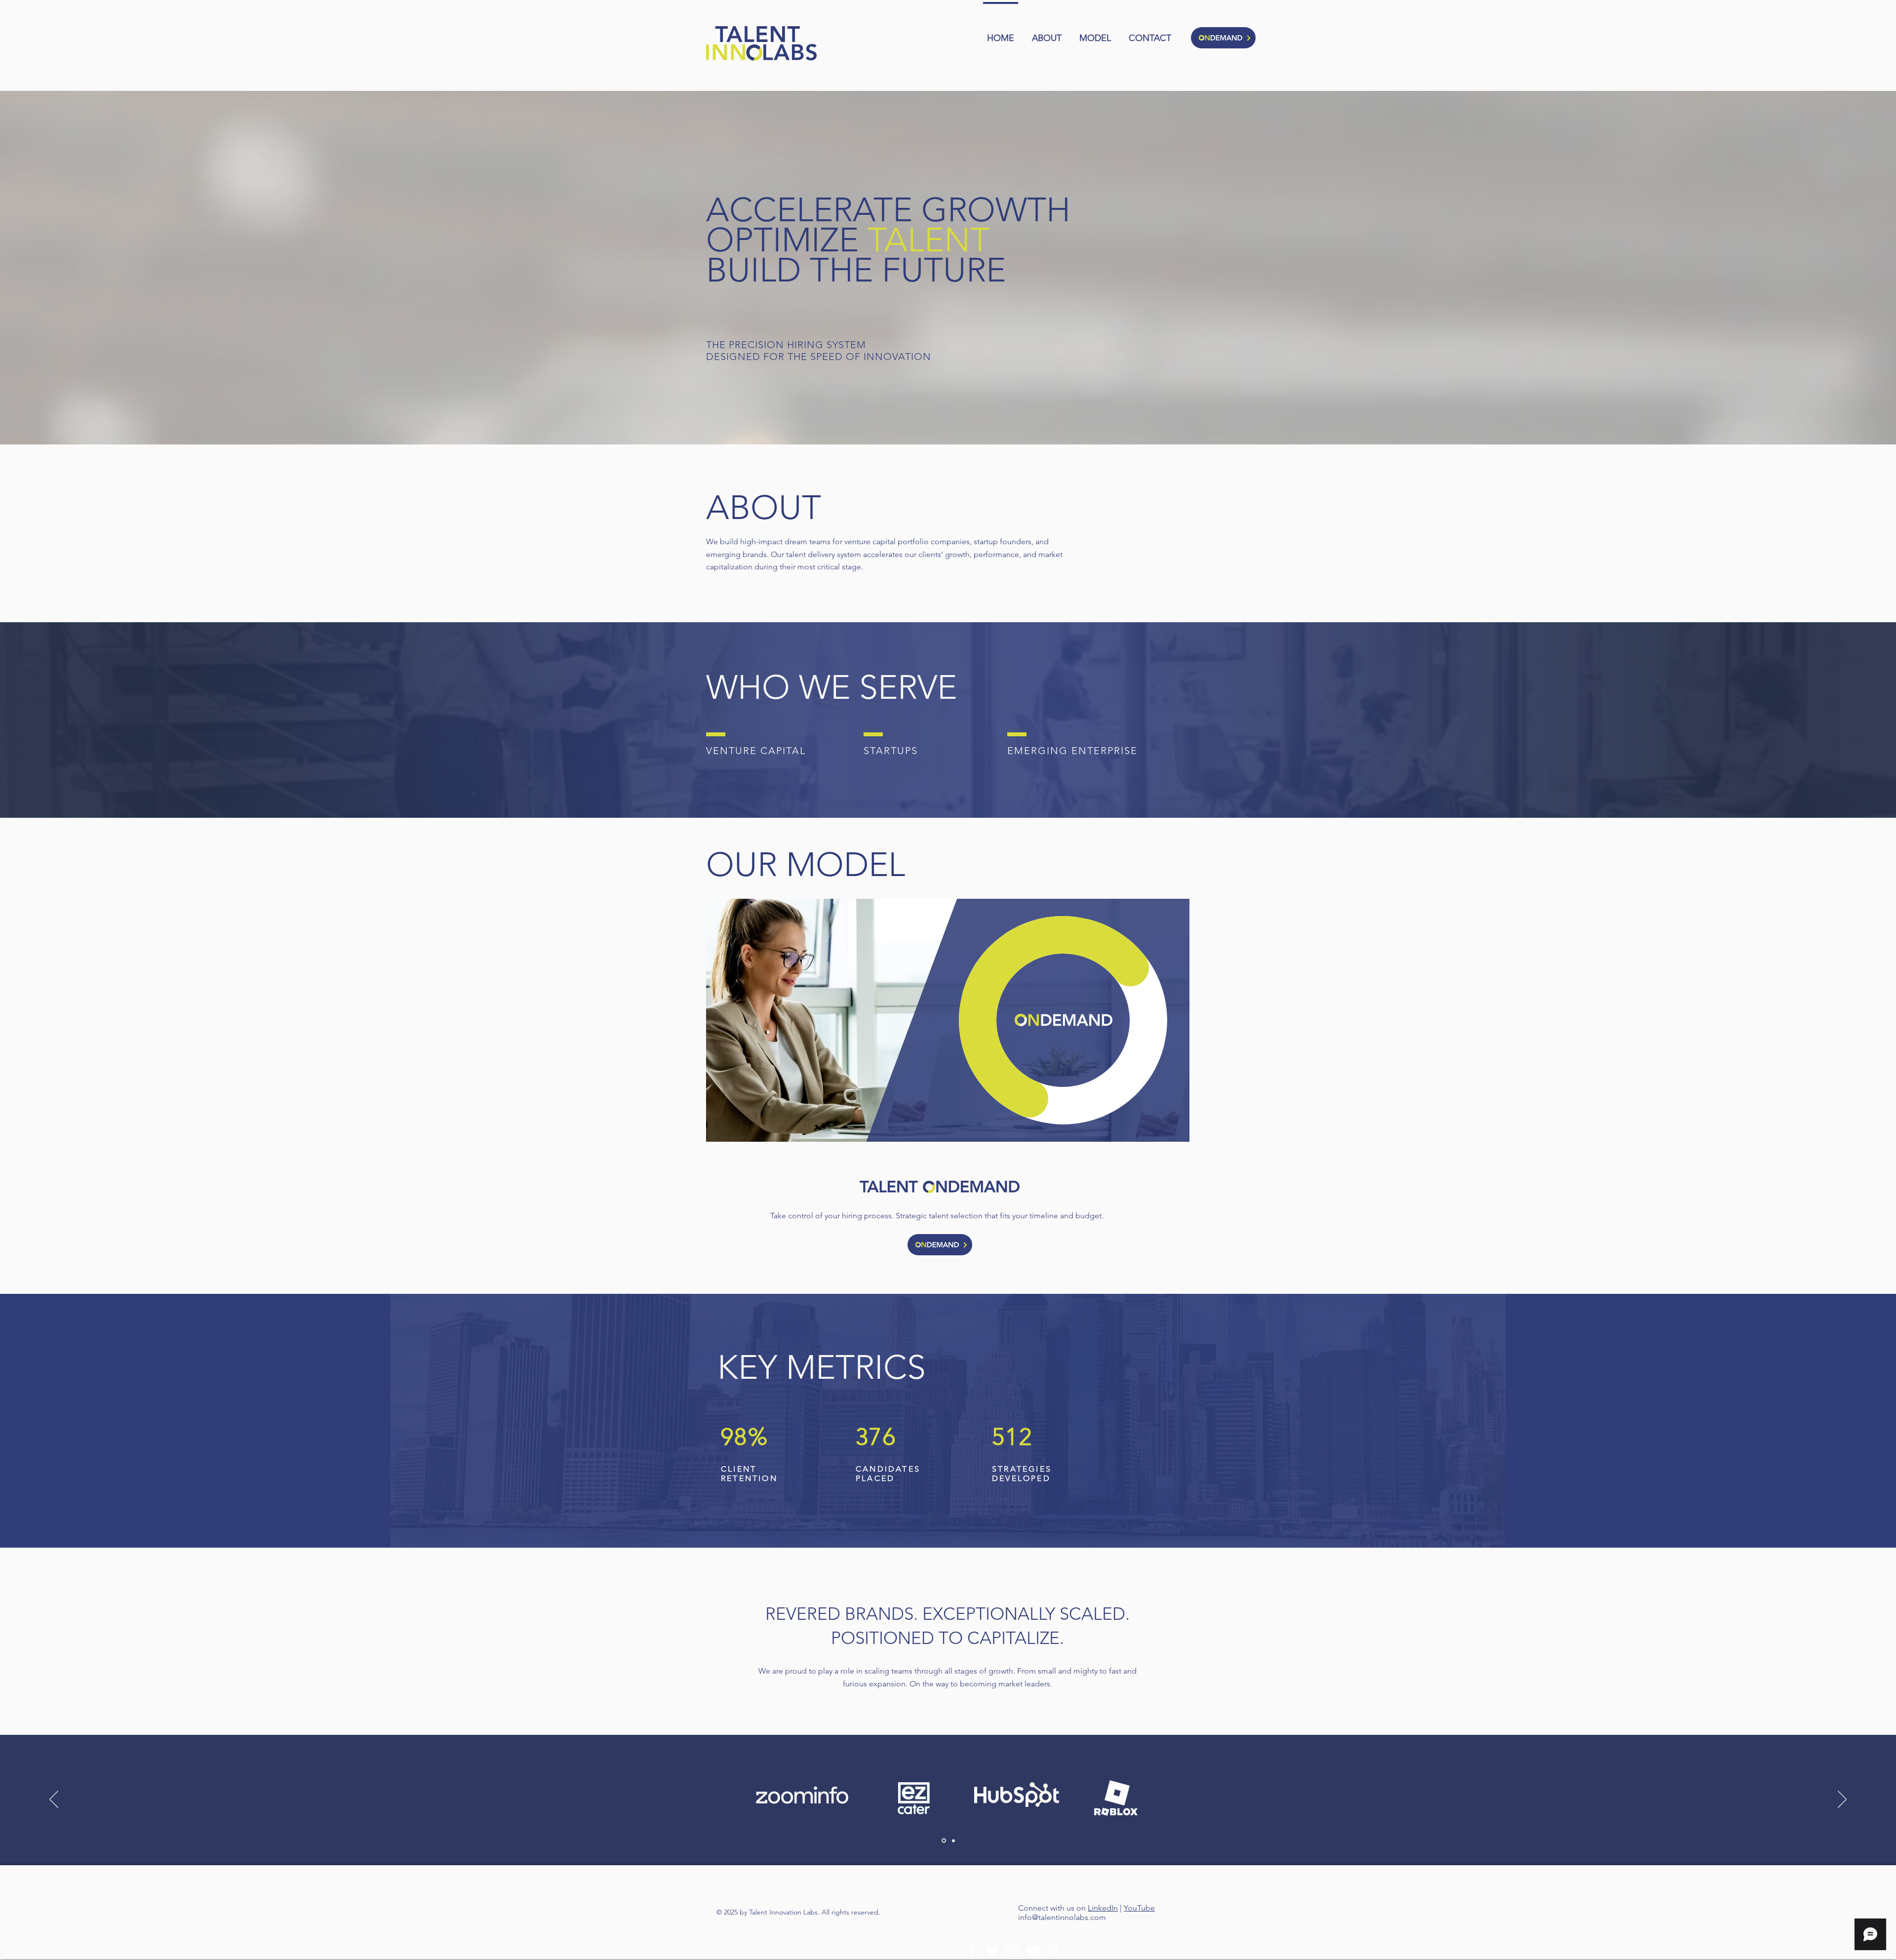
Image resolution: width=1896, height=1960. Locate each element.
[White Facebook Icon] (972, 1951)
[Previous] (54, 1800)
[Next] (1842, 1800)
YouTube (1139, 1908)
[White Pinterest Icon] (1053, 1951)
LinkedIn (1103, 1908)
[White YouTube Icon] (1033, 1951)
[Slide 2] (953, 1841)
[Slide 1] (943, 1840)
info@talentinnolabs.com (1062, 1917)
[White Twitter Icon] (992, 1951)
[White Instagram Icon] (1013, 1951)
